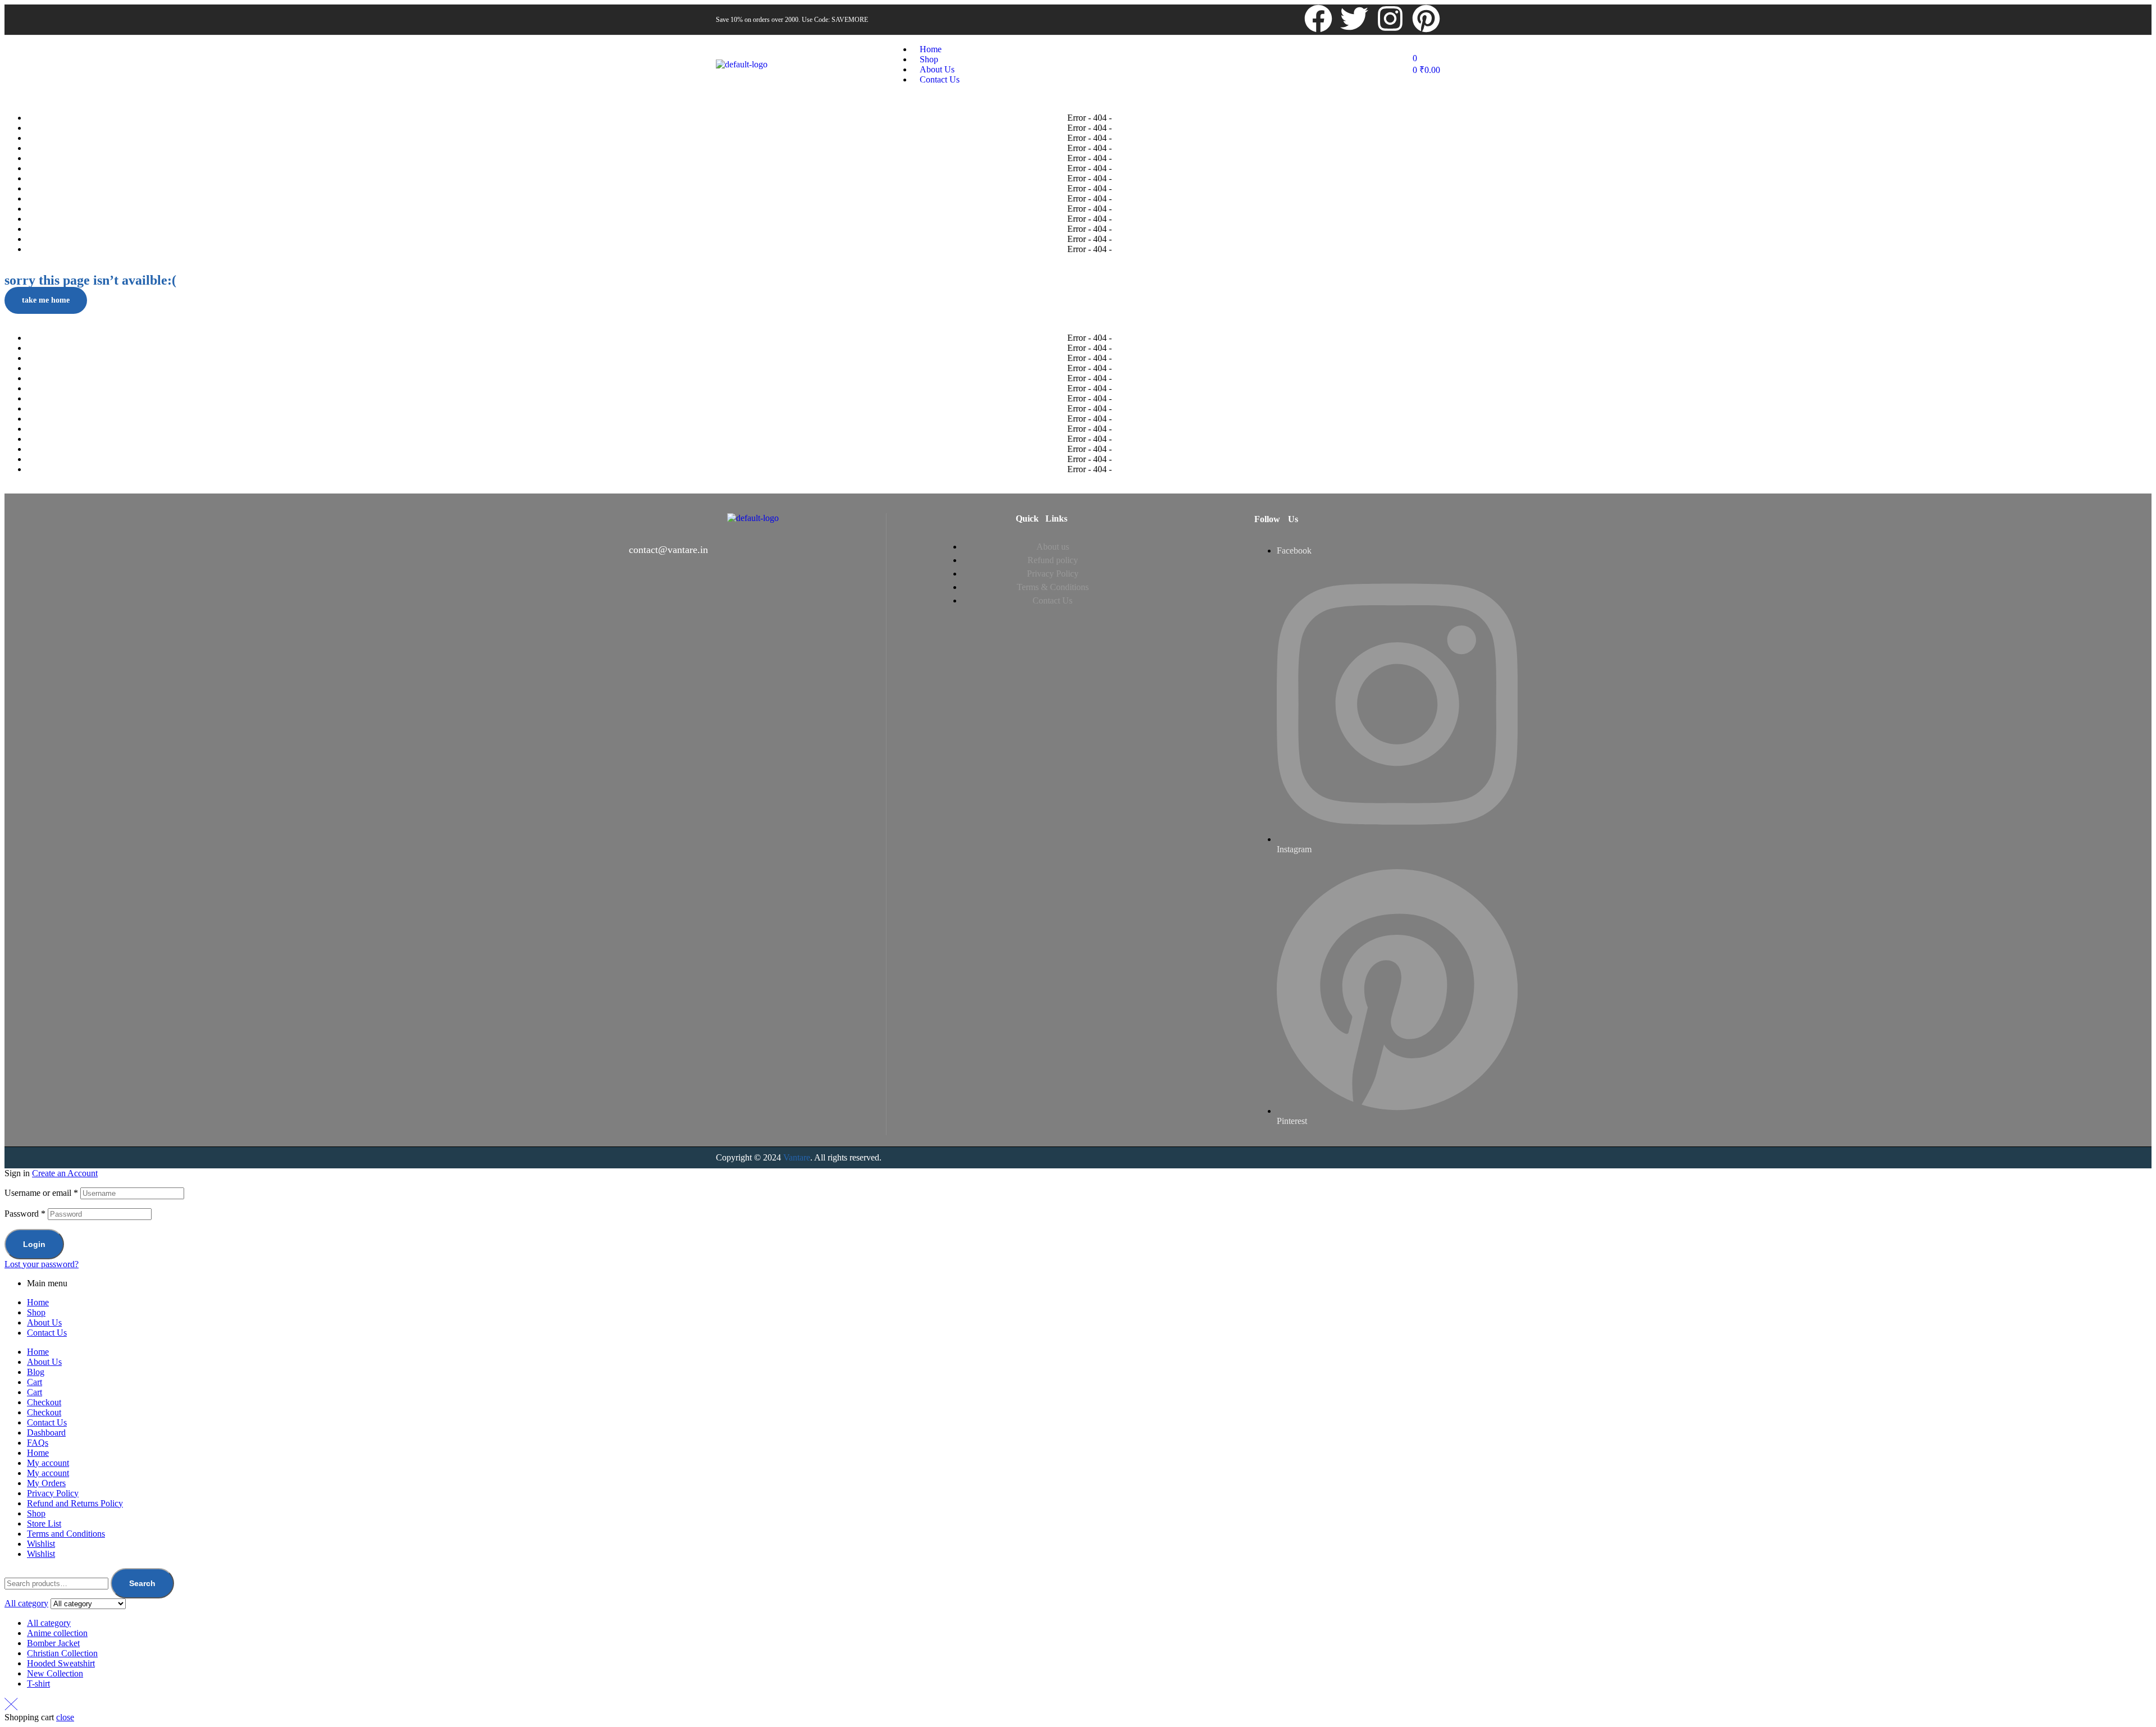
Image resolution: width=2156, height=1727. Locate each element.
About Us (44, 1322)
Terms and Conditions (66, 1534)
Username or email (41, 1193)
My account (48, 1463)
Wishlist (41, 1544)
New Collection (55, 1673)
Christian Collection (62, 1653)
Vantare (797, 1157)
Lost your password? (42, 1264)
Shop (36, 1312)
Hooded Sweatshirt (61, 1663)
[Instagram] (1390, 19)
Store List (44, 1523)
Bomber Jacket (53, 1643)
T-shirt (38, 1683)
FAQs (38, 1443)
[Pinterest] (1426, 19)
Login (34, 1244)
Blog (36, 1372)
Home (38, 1302)
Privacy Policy (53, 1493)
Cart (35, 1382)
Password (25, 1214)
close (65, 1717)
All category (49, 1623)
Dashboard (46, 1433)
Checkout (44, 1402)
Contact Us (47, 1333)
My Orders (46, 1483)
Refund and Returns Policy (75, 1503)
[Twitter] (1354, 19)
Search (142, 1583)
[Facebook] (1318, 19)
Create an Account (65, 1173)
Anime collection (57, 1633)
